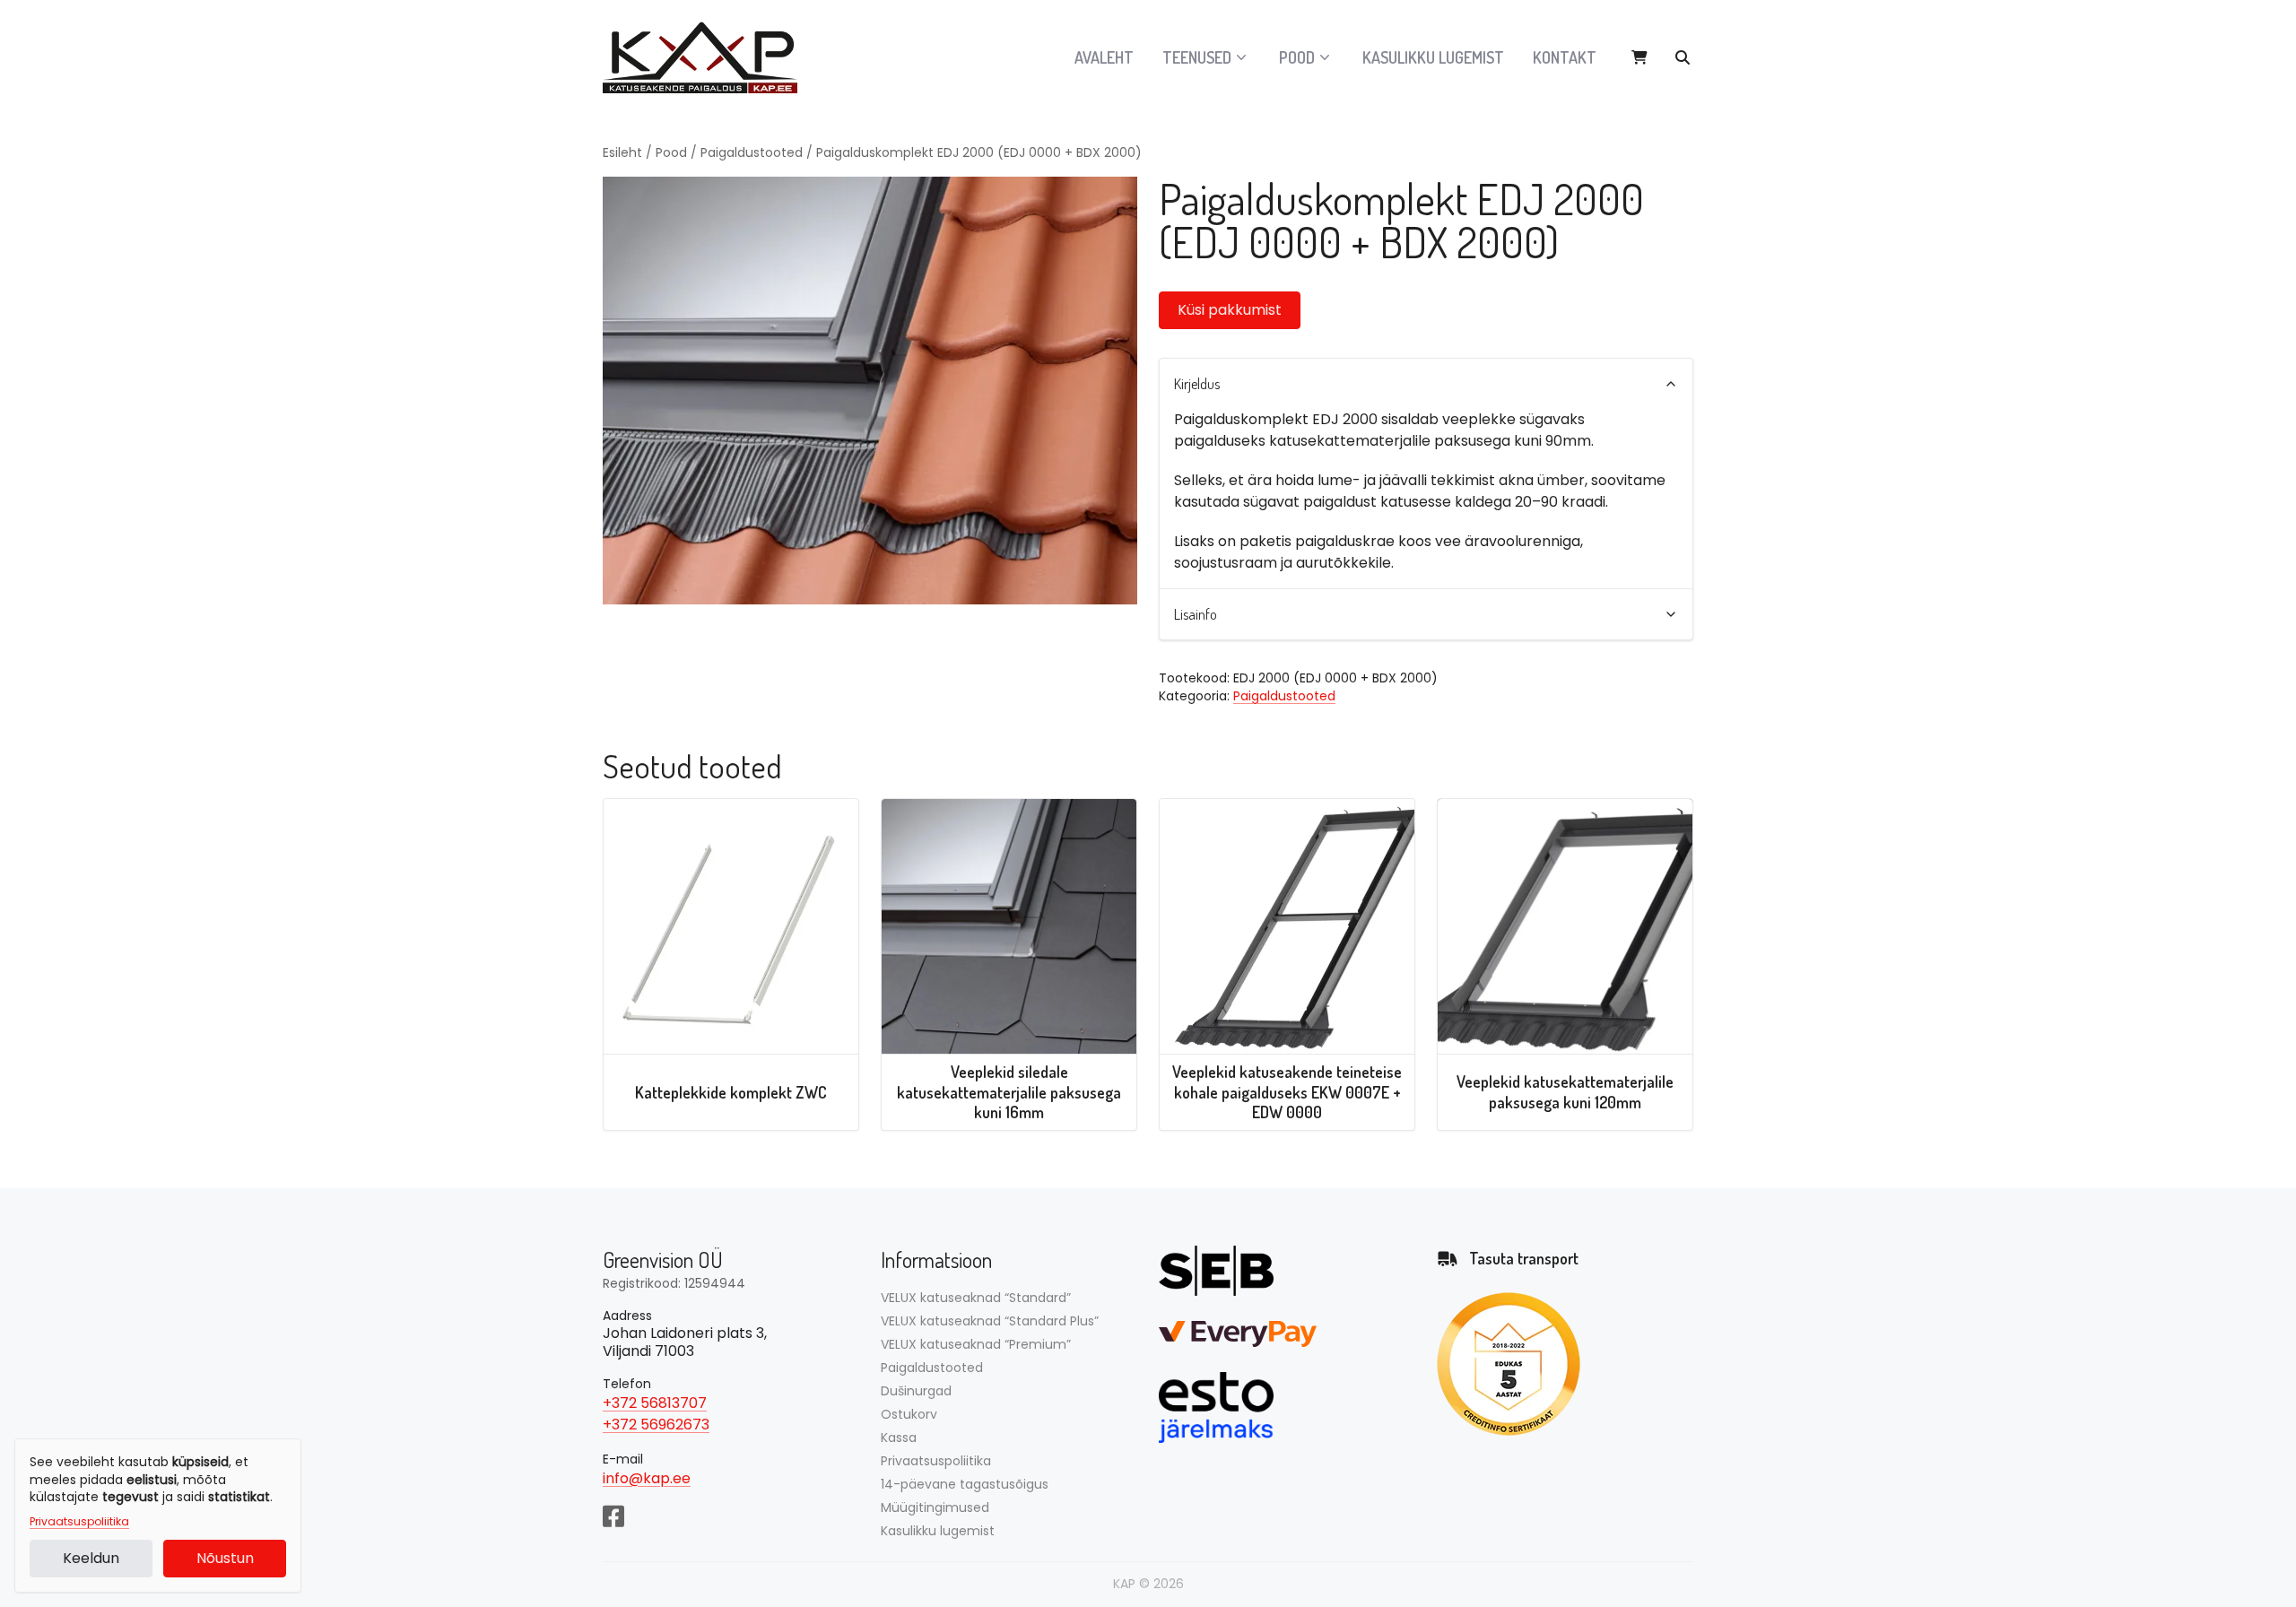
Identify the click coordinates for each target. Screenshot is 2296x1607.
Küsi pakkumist (1230, 310)
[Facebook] (613, 1515)
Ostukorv (909, 1414)
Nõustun (225, 1558)
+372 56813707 (655, 1403)
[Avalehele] (710, 57)
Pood (671, 152)
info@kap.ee (647, 1478)
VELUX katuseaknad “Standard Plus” (990, 1321)
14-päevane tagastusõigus (965, 1484)
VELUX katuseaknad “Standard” (976, 1298)
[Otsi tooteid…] (1683, 57)
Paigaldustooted (752, 152)
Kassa (899, 1438)
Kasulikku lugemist (1433, 57)
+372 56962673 (656, 1425)
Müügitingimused (935, 1507)
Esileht (622, 152)
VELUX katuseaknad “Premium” (976, 1344)
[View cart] (1639, 57)
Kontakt (1565, 57)
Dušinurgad (916, 1391)
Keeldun (91, 1558)
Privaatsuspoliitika (79, 1522)
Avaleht (1104, 57)
